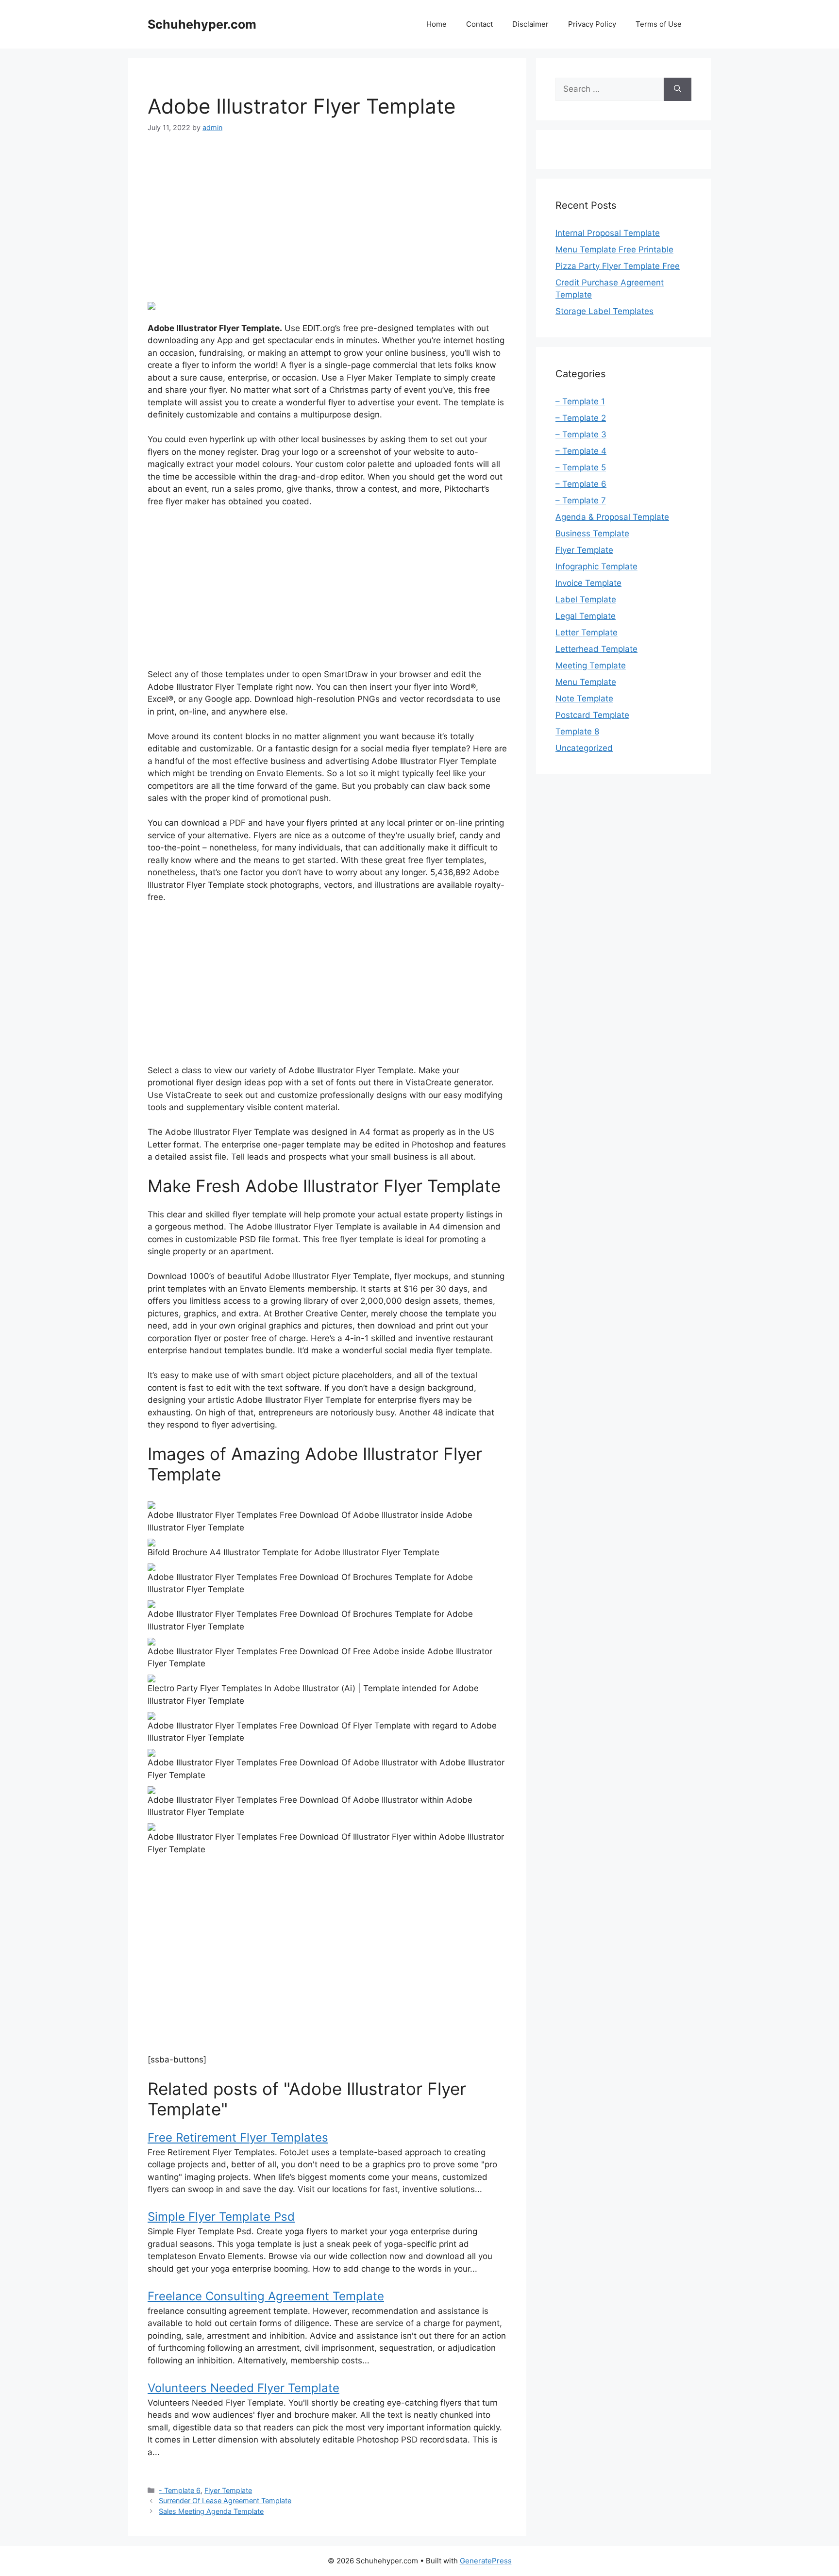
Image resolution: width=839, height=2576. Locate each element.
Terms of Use (659, 24)
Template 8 (577, 731)
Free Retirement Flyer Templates (238, 2137)
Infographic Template (596, 566)
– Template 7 (581, 500)
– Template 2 (581, 418)
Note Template (584, 698)
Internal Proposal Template (608, 233)
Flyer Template (228, 2490)
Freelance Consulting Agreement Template (266, 2296)
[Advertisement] (327, 217)
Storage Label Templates (604, 311)
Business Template (592, 533)
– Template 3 (581, 434)
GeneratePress (486, 2561)
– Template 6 (581, 484)
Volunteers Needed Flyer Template (243, 2388)
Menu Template (586, 682)
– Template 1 (580, 401)
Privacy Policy (592, 24)
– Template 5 (581, 467)
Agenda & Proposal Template (612, 517)
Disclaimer (530, 24)
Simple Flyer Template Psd (221, 2217)
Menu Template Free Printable (614, 249)
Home (436, 24)
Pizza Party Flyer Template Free (618, 266)
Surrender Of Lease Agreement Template (225, 2501)
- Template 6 (180, 2490)
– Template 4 (581, 451)
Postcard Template (592, 715)
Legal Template (586, 616)
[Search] (678, 89)
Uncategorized (584, 748)
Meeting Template (591, 665)
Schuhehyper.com (202, 24)
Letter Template (587, 632)
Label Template (586, 599)
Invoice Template (588, 583)
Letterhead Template (596, 649)
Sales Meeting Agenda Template (211, 2511)
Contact (479, 24)
